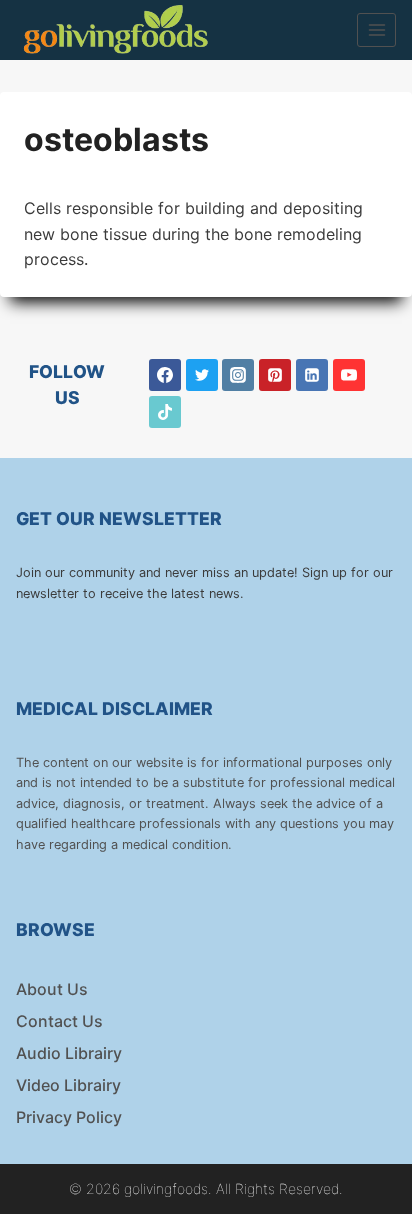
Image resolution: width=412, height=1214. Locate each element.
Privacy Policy (69, 1117)
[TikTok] (165, 412)
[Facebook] (165, 375)
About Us (52, 989)
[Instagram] (238, 375)
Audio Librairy (69, 1053)
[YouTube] (349, 375)
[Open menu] (376, 29)
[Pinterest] (275, 375)
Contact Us (59, 1021)
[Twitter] (202, 375)
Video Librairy (68, 1085)
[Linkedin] (312, 375)
